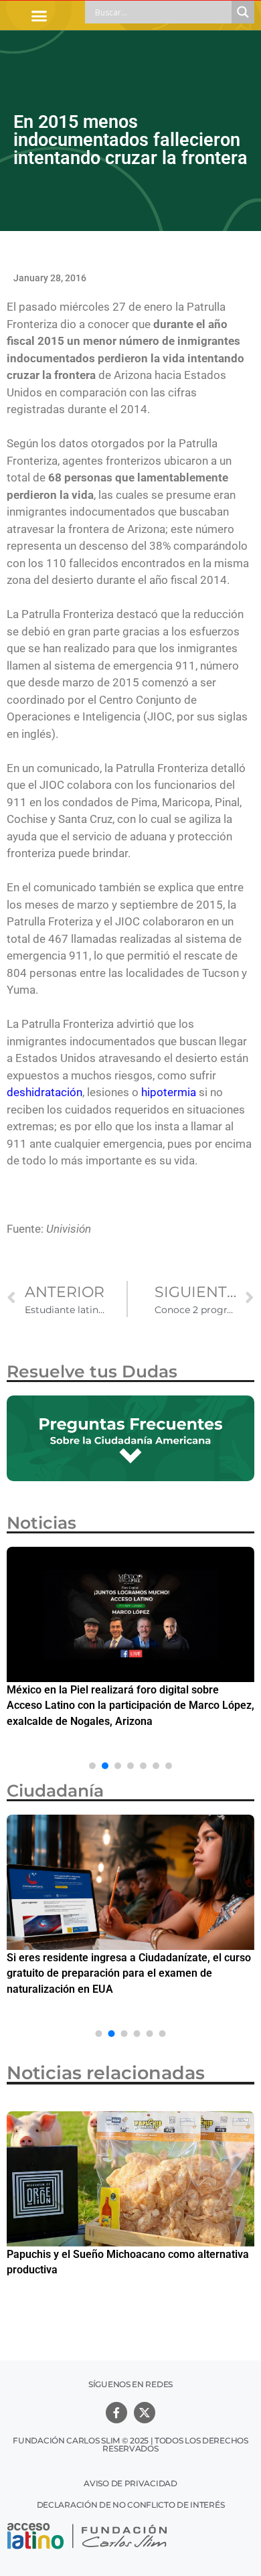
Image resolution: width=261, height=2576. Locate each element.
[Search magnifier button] (243, 12)
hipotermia (169, 1092)
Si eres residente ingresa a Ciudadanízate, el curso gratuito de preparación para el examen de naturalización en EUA (129, 1973)
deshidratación (45, 1092)
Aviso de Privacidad (130, 2483)
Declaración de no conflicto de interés (131, 2505)
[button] (39, 15)
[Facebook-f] (116, 2413)
